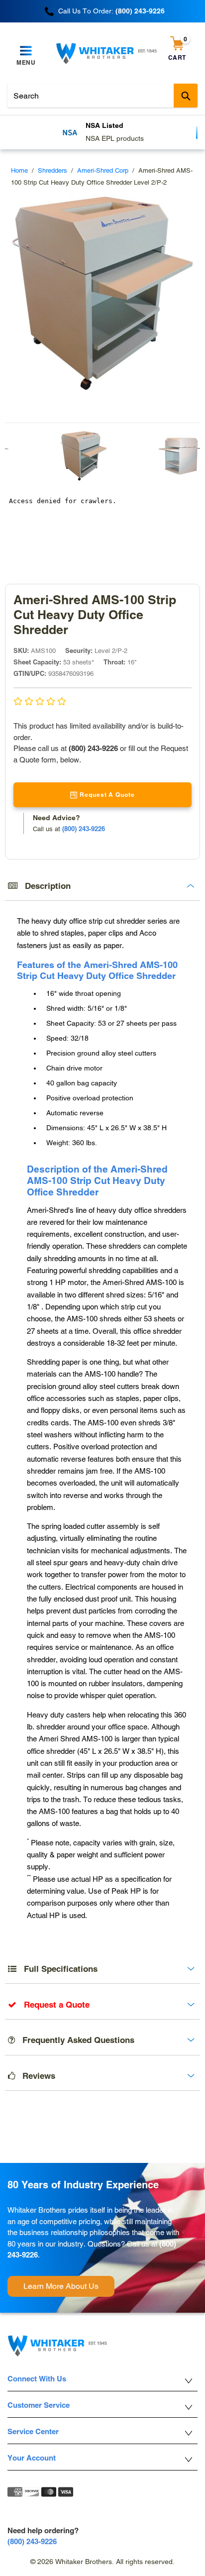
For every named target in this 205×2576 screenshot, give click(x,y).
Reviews (35, 2076)
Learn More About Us (61, 2286)
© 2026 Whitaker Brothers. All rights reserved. (102, 2562)
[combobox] (102, 96)
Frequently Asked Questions (75, 2040)
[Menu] (26, 51)
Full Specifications (57, 1969)
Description (44, 886)
